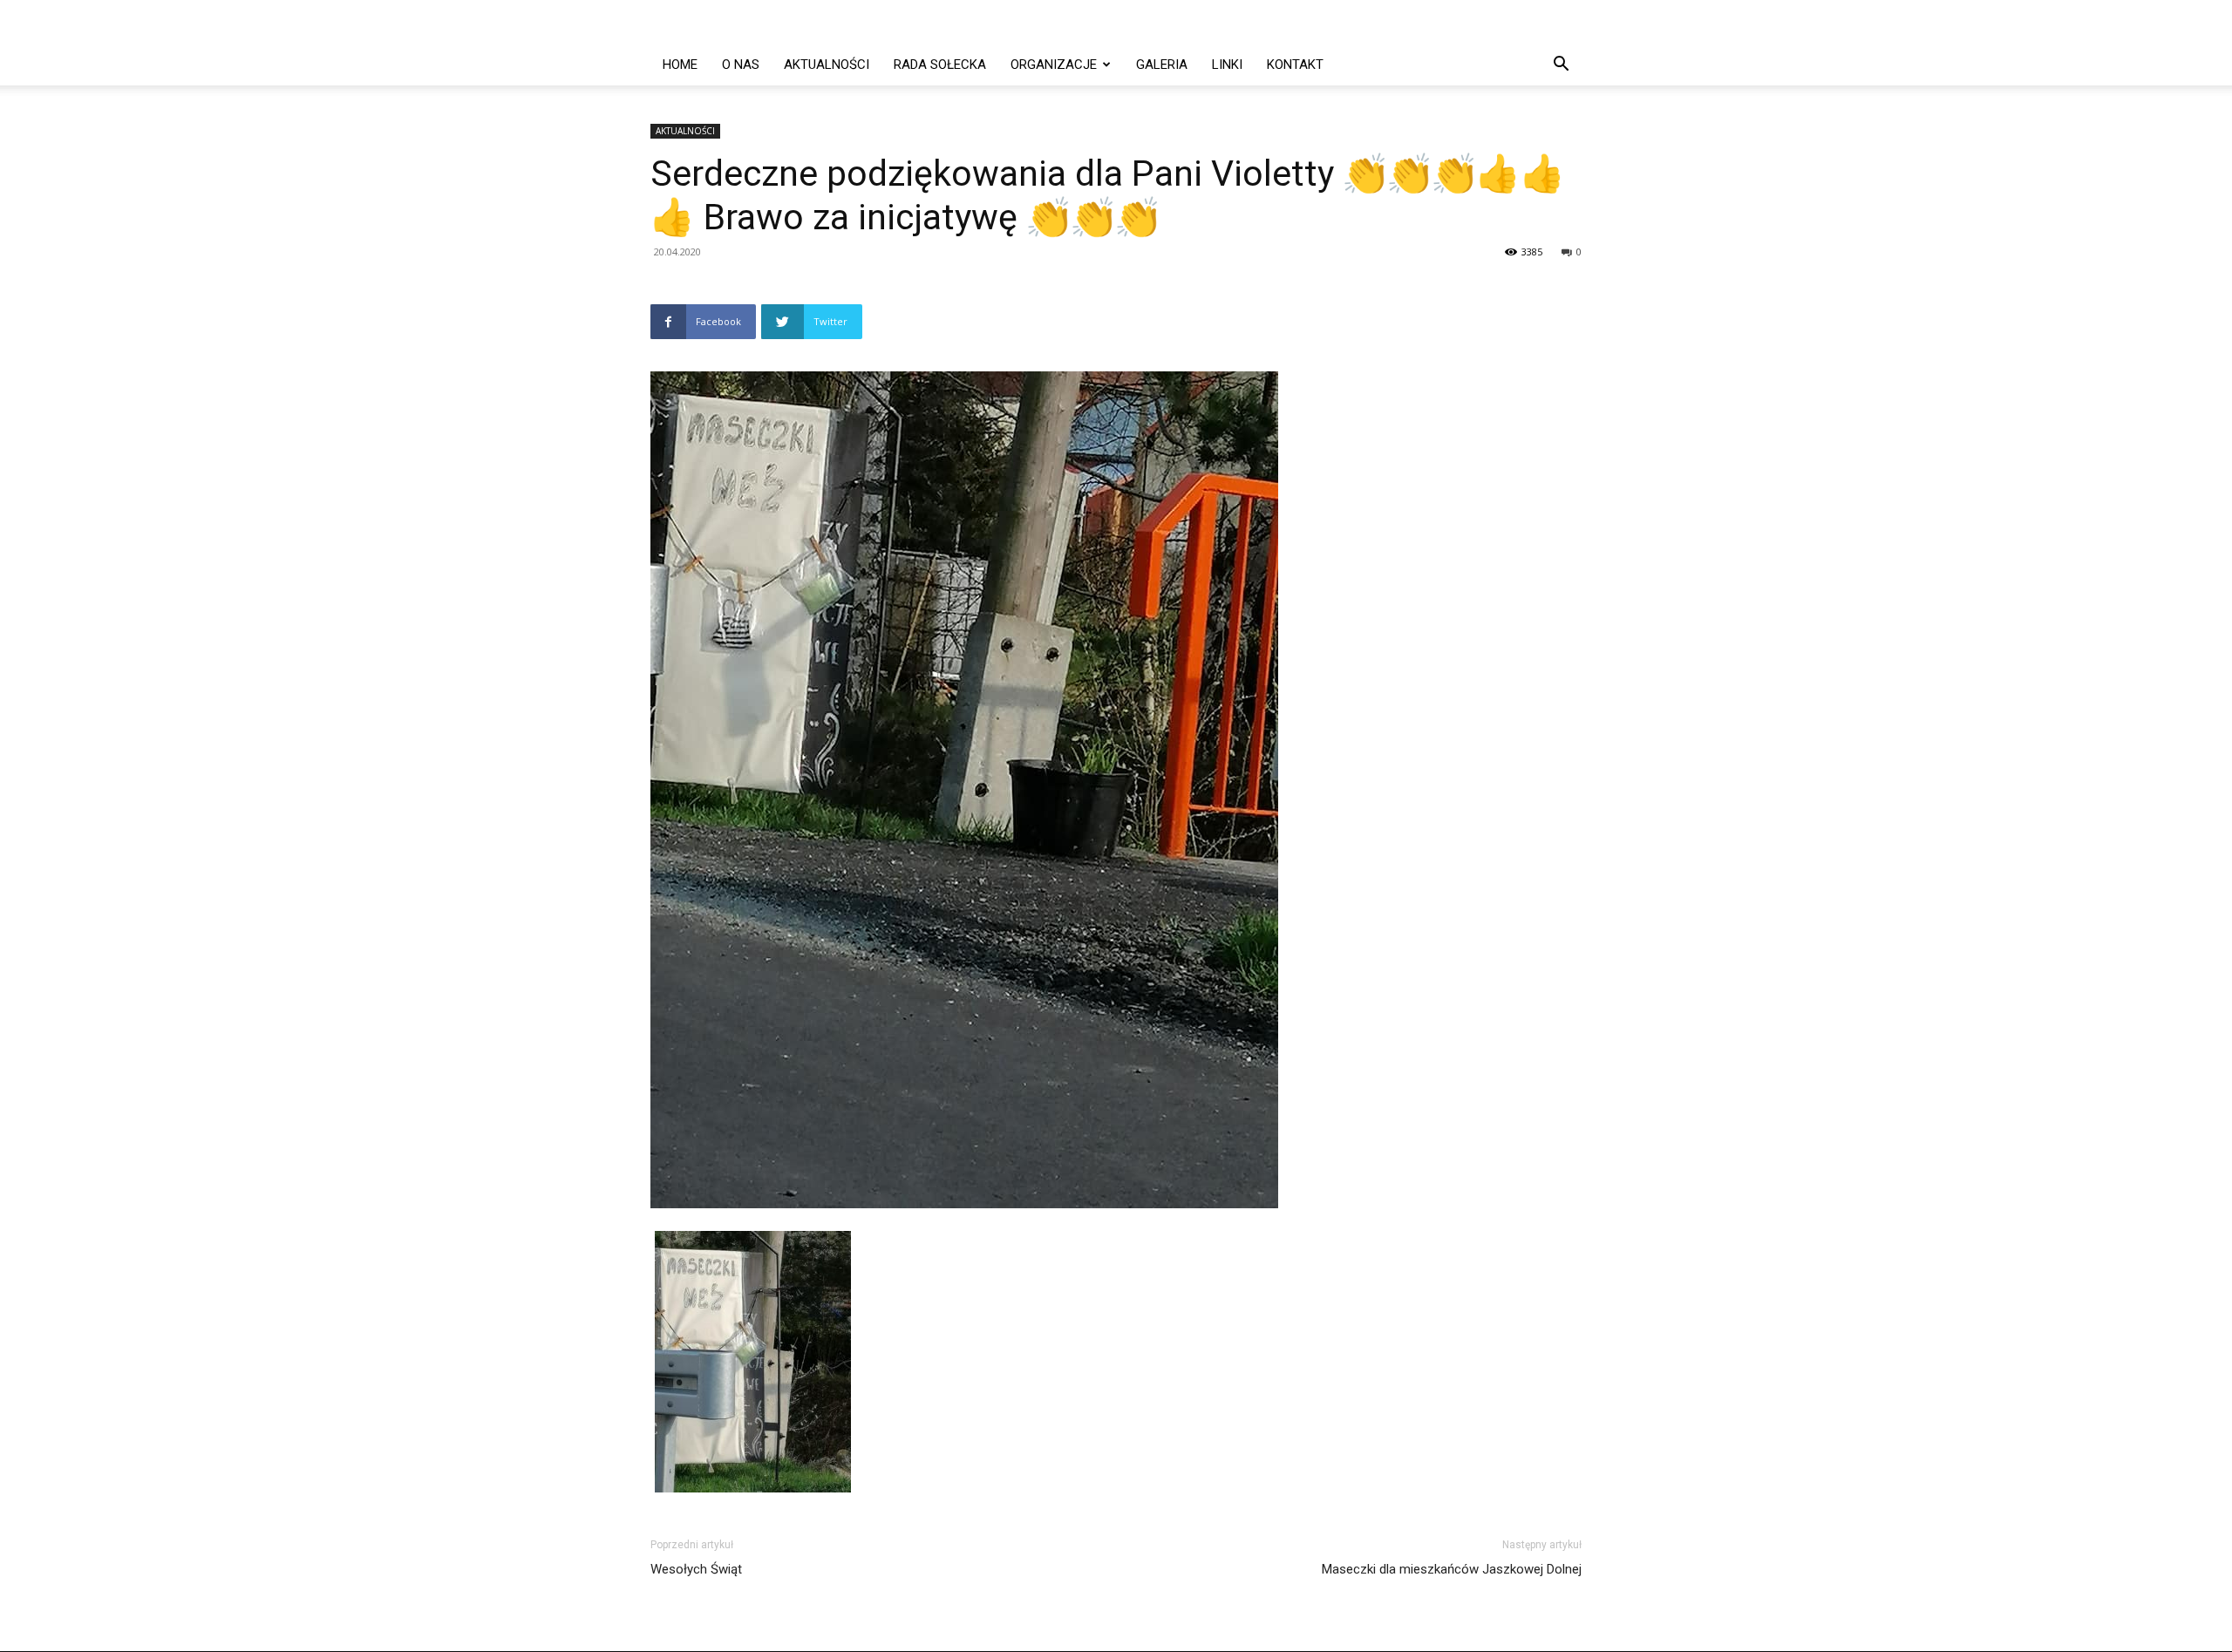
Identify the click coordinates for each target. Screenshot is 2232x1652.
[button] (1561, 66)
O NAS (741, 65)
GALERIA (1162, 65)
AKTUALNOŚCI (827, 65)
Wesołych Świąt (696, 1569)
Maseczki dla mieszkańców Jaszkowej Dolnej (1452, 1569)
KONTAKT (1295, 65)
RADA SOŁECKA (940, 65)
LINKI (1227, 65)
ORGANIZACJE (1054, 65)
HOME (680, 65)
